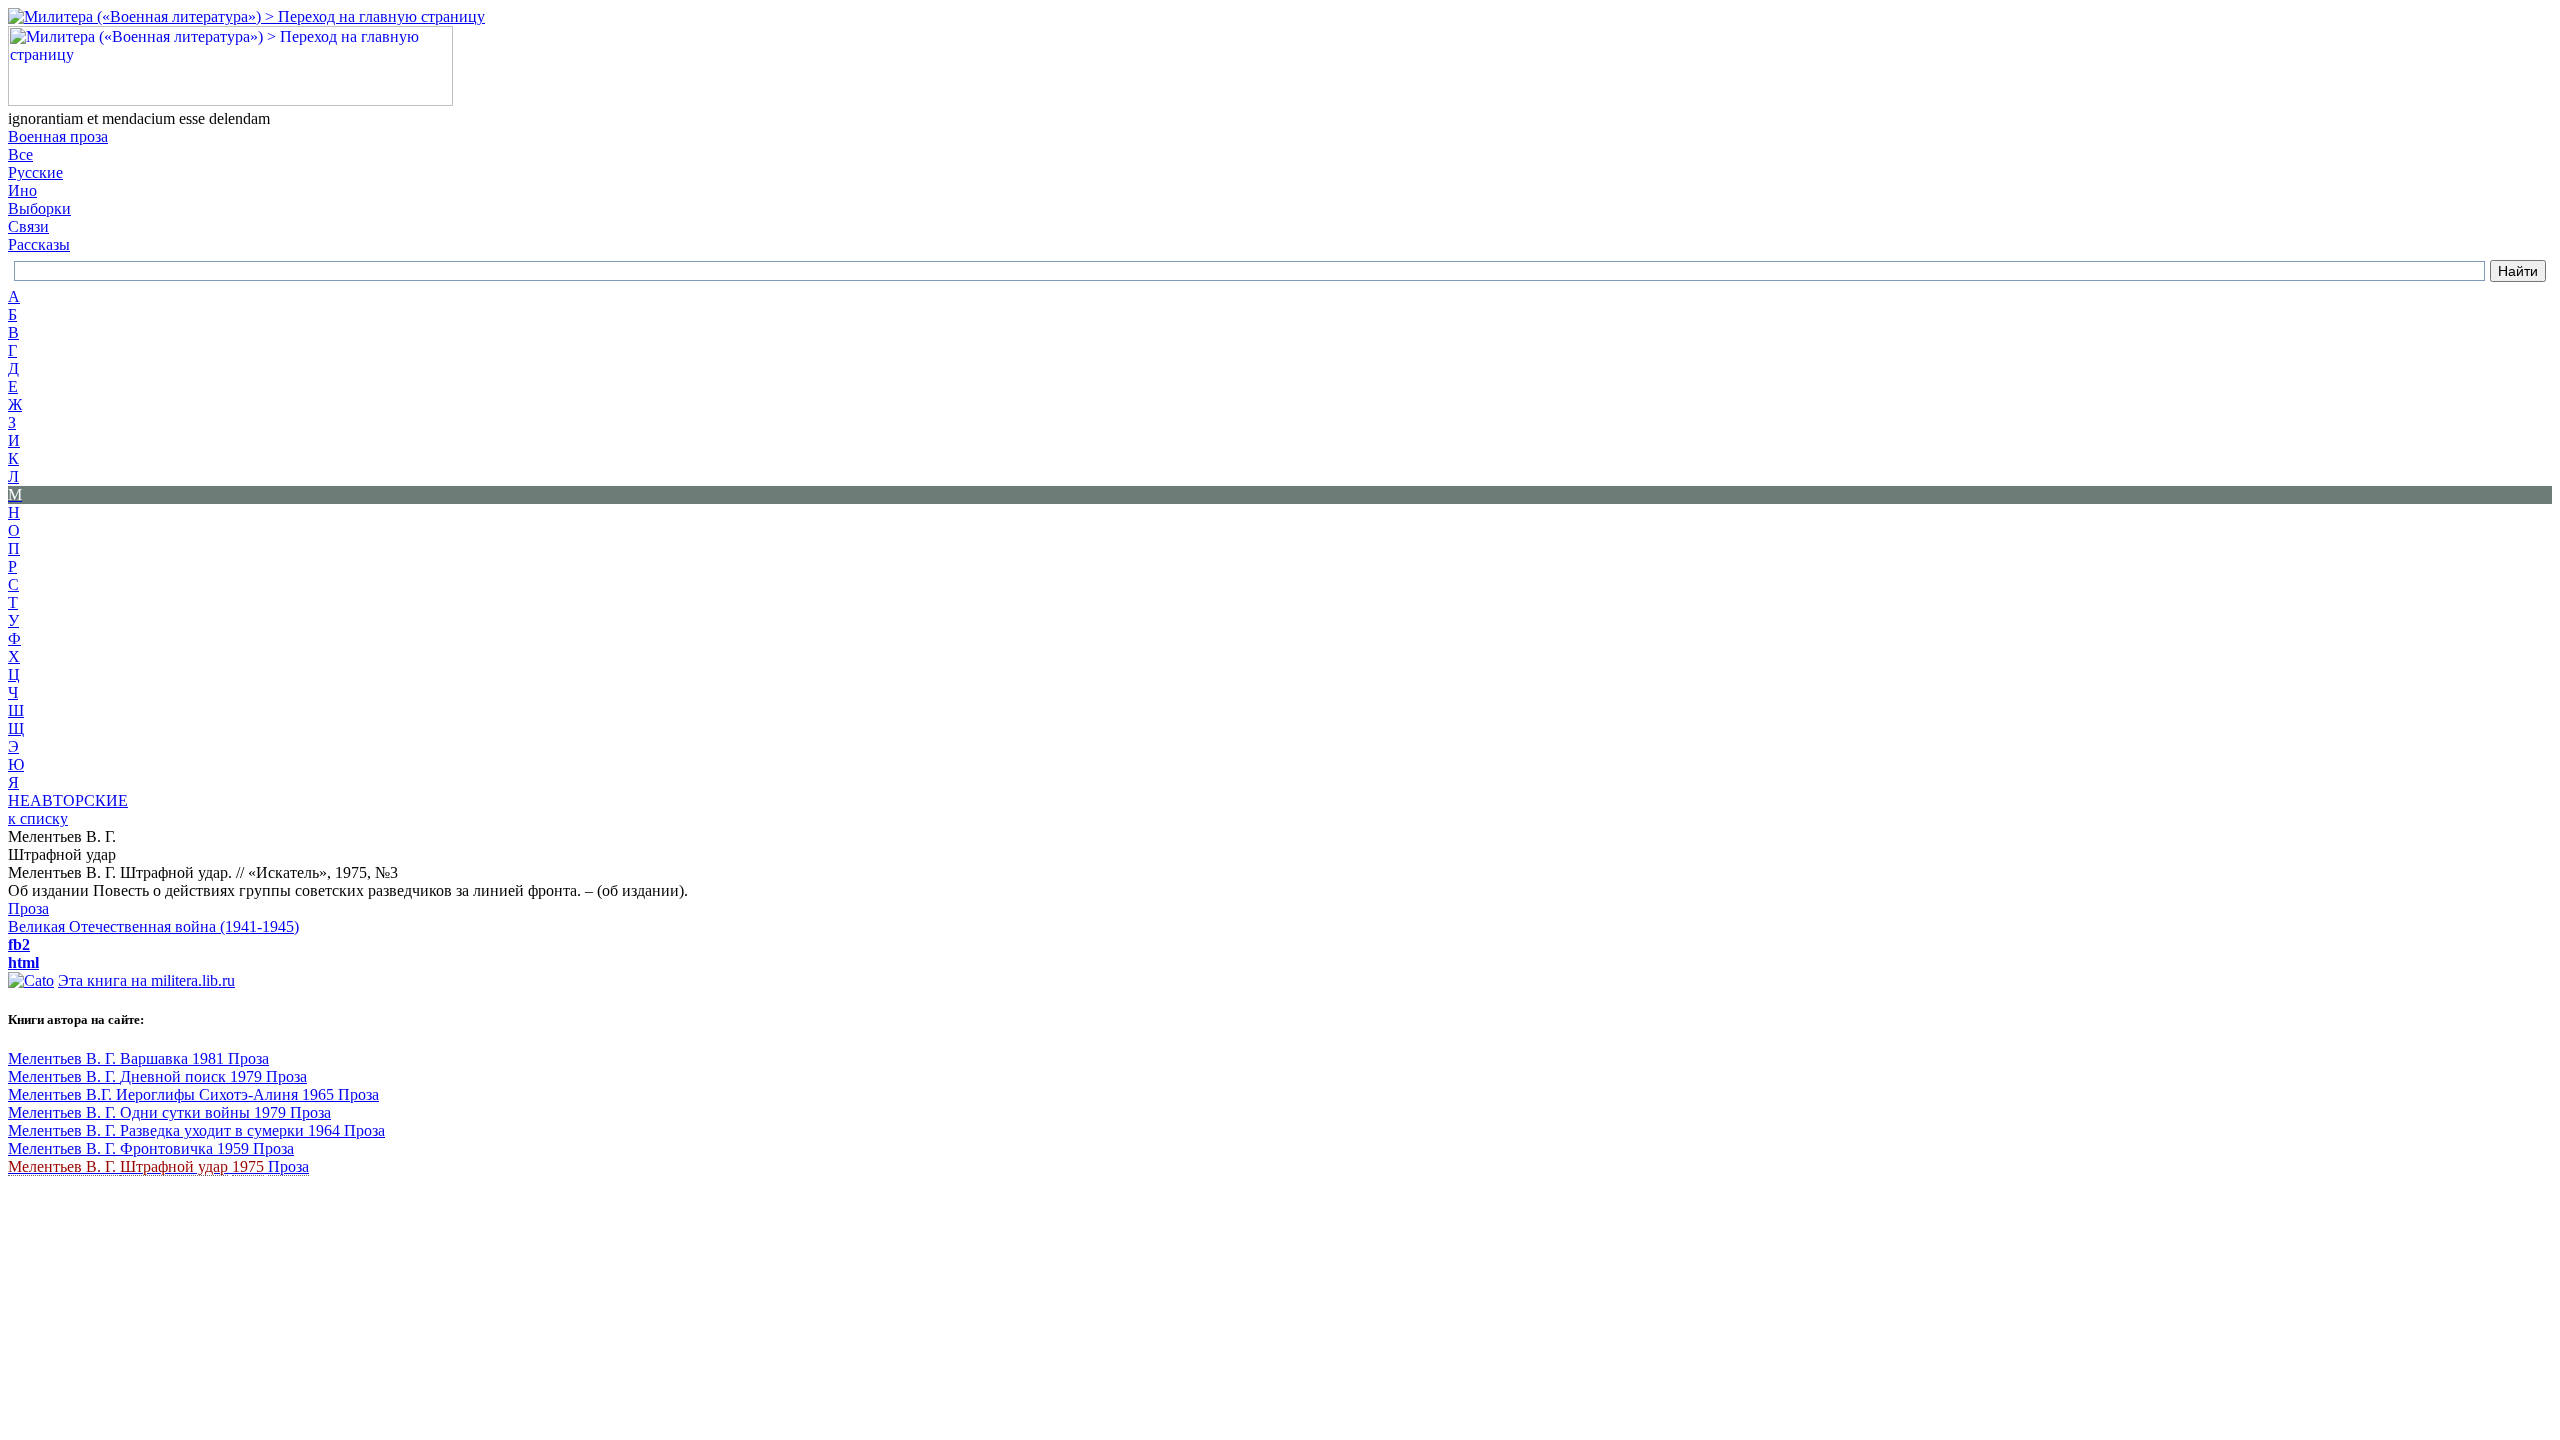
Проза (28, 908)
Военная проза (58, 136)
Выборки (39, 208)
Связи (28, 226)
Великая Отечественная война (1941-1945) (153, 926)
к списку (38, 818)
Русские (35, 172)
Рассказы (39, 244)
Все (20, 154)
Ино (22, 190)
